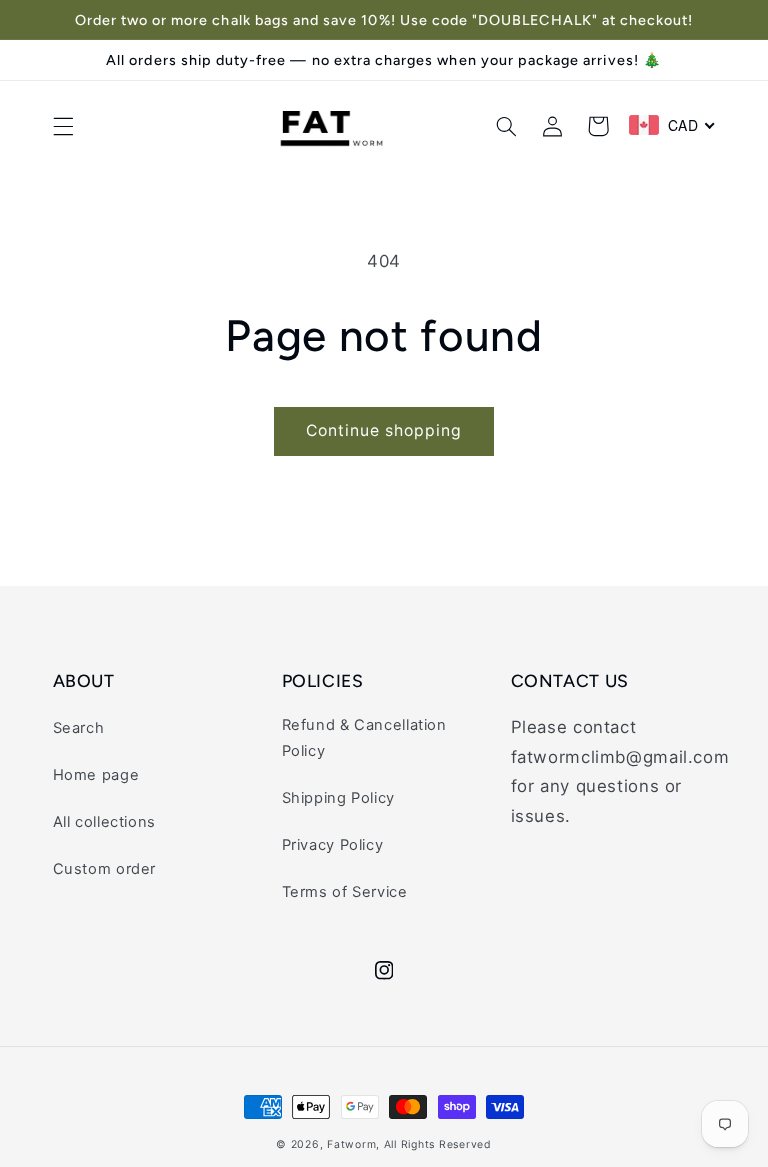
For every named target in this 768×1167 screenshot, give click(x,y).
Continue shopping (384, 430)
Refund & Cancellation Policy (364, 738)
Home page (96, 775)
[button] (63, 126)
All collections (104, 822)
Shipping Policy (338, 798)
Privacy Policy (333, 845)
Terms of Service (345, 892)
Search (79, 728)
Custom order (105, 869)
